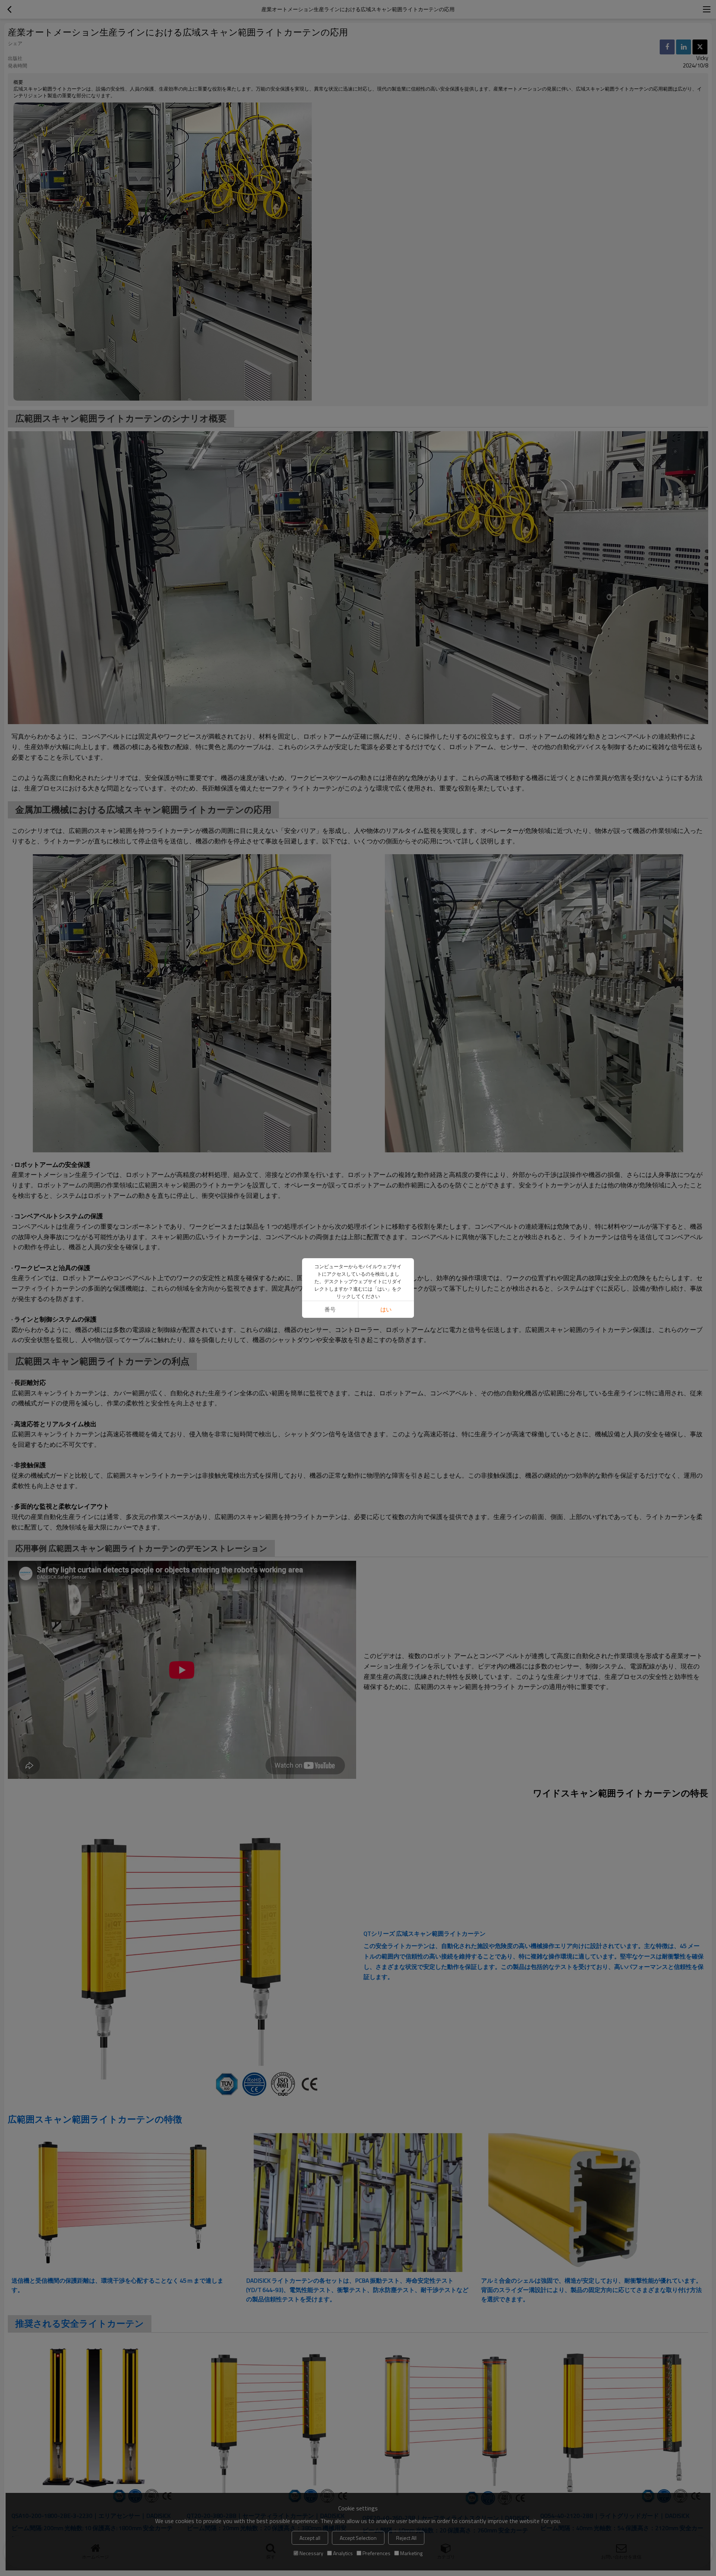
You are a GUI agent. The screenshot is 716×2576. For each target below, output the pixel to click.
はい (386, 1309)
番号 (330, 1309)
